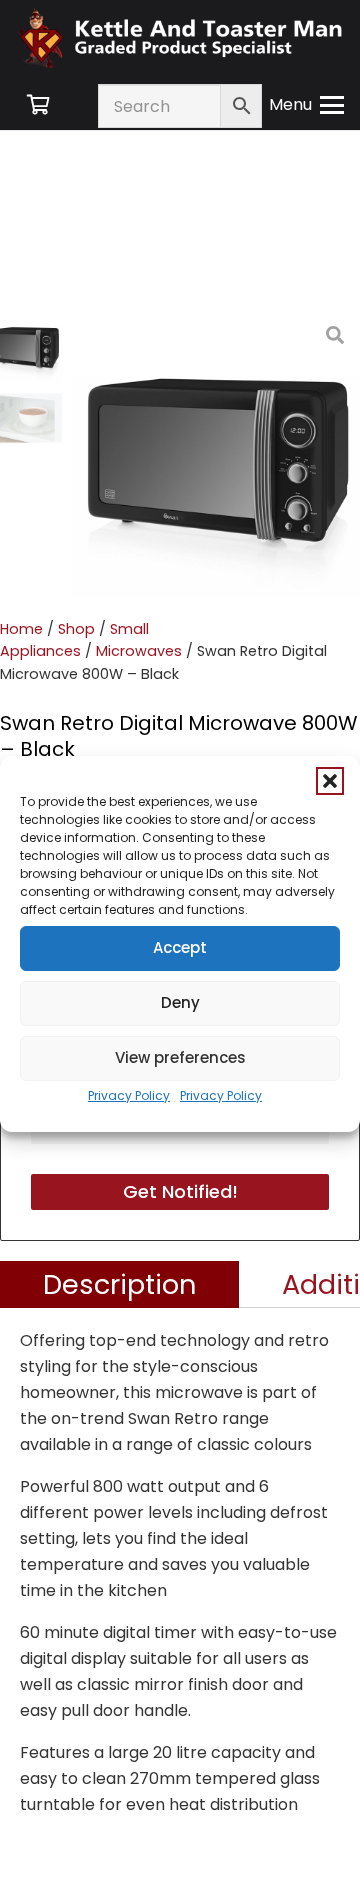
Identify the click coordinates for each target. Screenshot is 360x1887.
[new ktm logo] (180, 37)
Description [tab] (120, 1284)
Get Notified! (180, 1191)
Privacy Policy (129, 1095)
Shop (76, 629)
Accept (180, 947)
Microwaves (139, 651)
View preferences (180, 1057)
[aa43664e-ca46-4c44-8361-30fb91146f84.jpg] (216, 454)
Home (21, 629)
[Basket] (38, 105)
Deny (180, 1002)
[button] (330, 781)
